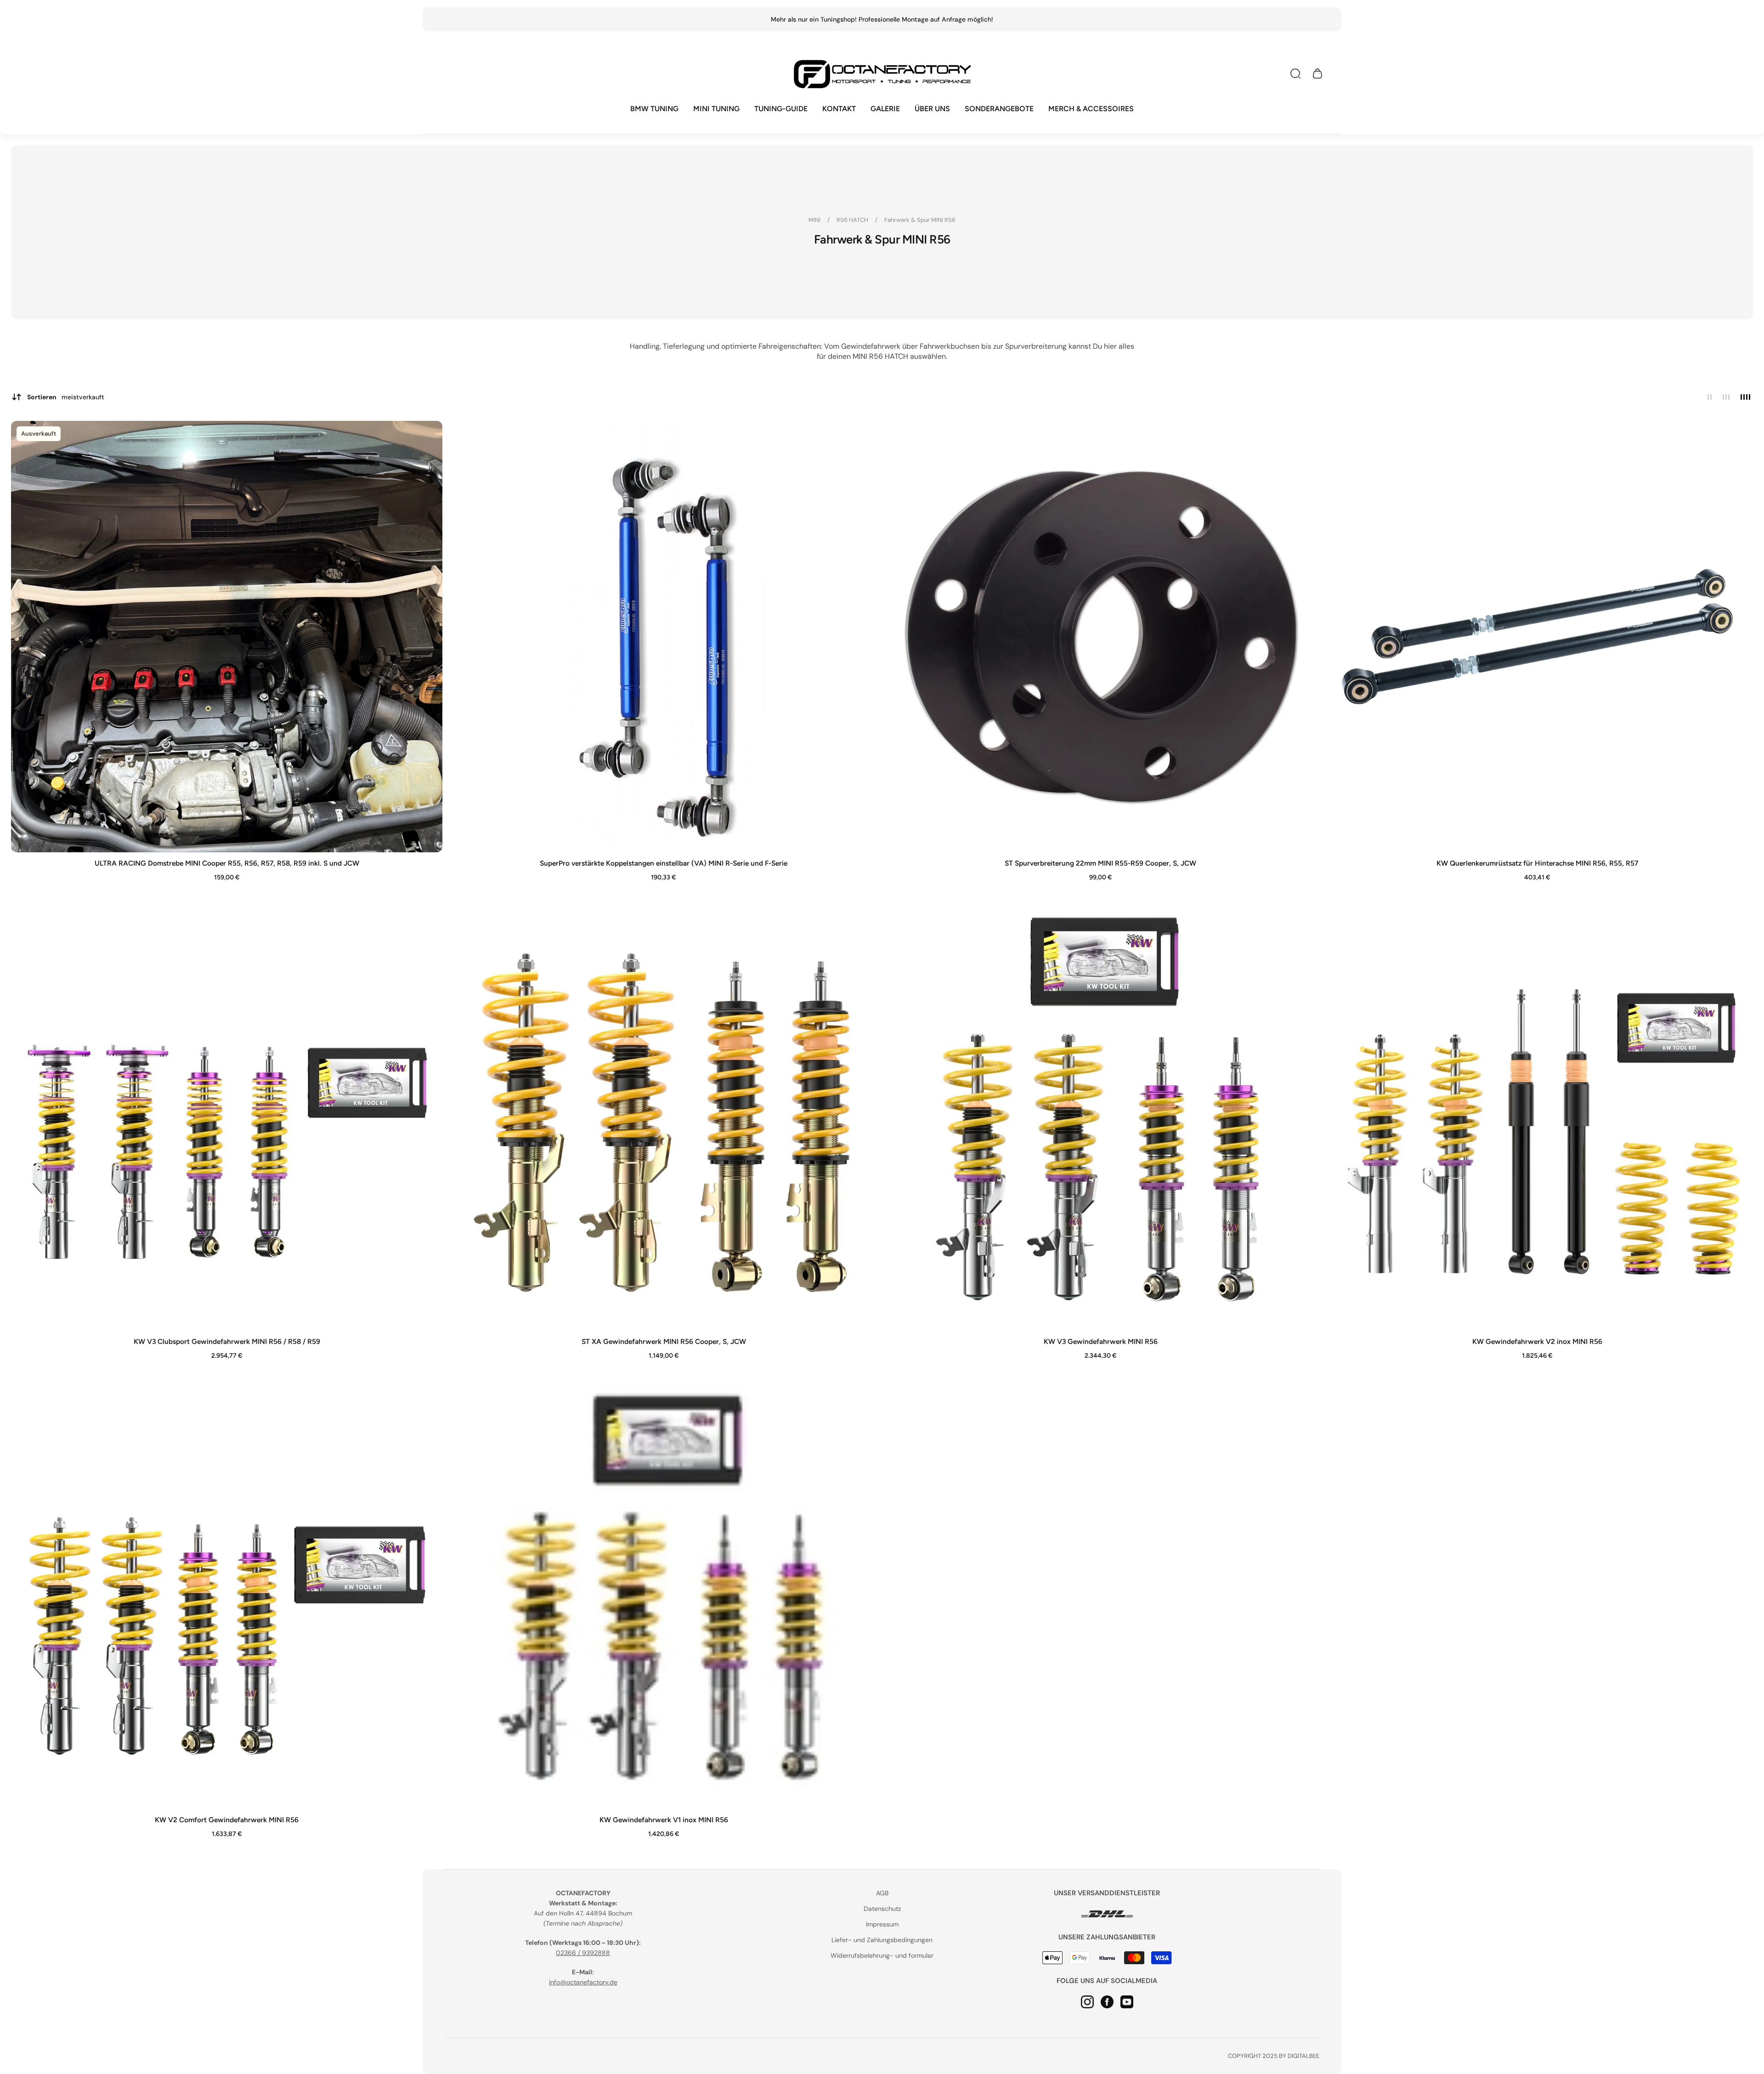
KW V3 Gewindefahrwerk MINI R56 (1101, 1341)
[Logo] (882, 74)
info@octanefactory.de (583, 1982)
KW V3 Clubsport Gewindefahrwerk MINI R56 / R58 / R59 (227, 1341)
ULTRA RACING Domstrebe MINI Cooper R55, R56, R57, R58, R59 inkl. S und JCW (227, 863)
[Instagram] (1087, 2001)
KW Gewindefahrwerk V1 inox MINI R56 (664, 1820)
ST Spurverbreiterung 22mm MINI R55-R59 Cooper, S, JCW (1100, 863)
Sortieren (66, 397)
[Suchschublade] (1295, 74)
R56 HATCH (853, 220)
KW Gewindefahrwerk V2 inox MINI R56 (1537, 1341)
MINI (815, 220)
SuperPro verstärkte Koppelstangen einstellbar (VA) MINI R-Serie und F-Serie (664, 863)
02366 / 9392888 (583, 1953)
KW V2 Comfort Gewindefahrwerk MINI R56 (227, 1820)
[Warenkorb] (1317, 74)
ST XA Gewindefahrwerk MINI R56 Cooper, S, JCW (664, 1341)
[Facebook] (1107, 2001)
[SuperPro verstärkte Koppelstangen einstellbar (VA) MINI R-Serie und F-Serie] (664, 637)
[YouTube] (1127, 2001)
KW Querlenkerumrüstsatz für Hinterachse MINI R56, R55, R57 (1537, 863)
